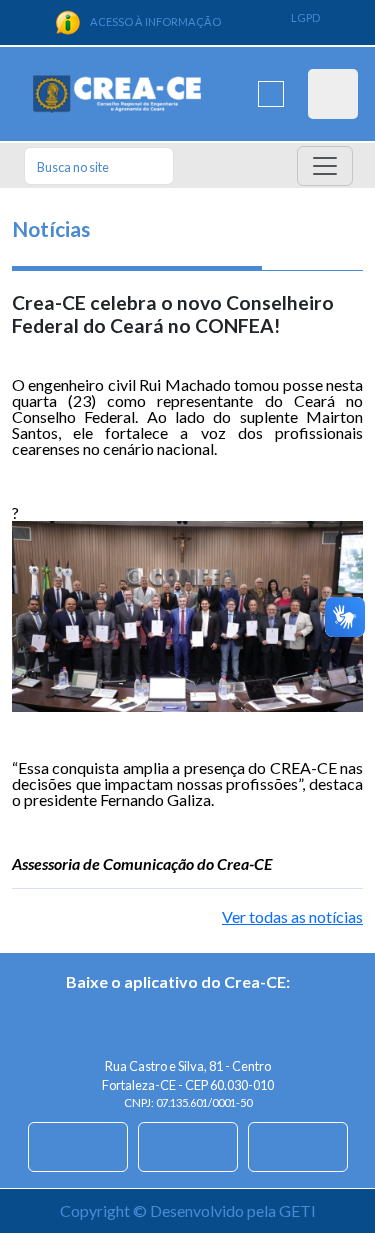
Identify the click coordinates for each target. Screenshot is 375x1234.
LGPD (305, 17)
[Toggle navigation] (325, 166)
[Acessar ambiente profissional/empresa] (333, 94)
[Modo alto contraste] (271, 94)
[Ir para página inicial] (117, 94)
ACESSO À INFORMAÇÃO (155, 21)
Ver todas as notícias (292, 916)
